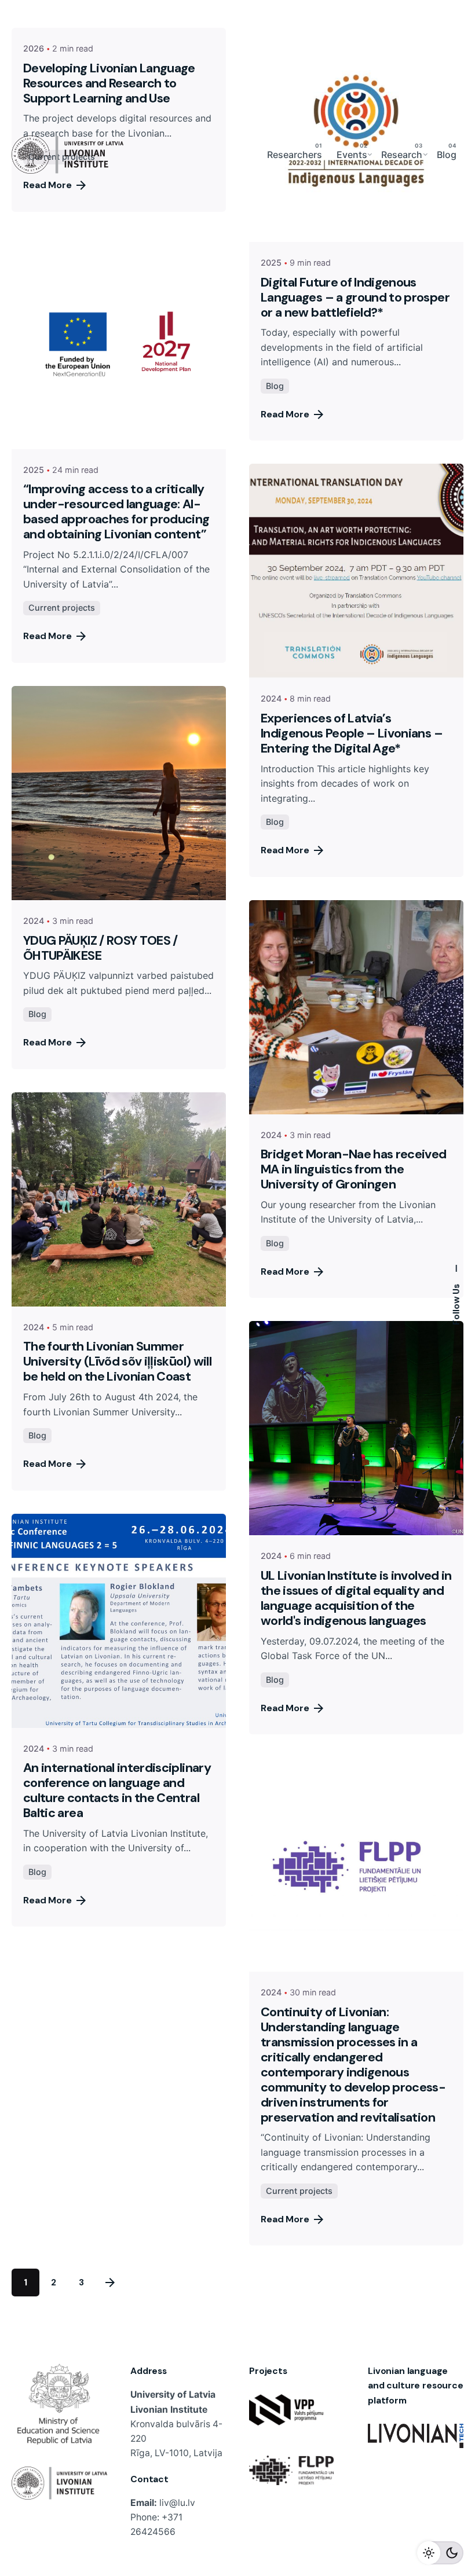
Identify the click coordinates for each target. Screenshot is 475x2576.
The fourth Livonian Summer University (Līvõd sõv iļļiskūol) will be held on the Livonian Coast (117, 1362)
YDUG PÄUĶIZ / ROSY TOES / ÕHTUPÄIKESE (101, 948)
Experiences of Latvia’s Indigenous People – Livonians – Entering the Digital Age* (352, 733)
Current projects (62, 608)
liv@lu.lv (177, 2503)
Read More (285, 414)
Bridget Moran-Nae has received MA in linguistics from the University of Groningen (354, 1169)
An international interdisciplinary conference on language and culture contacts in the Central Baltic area (117, 1790)
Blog (275, 386)
